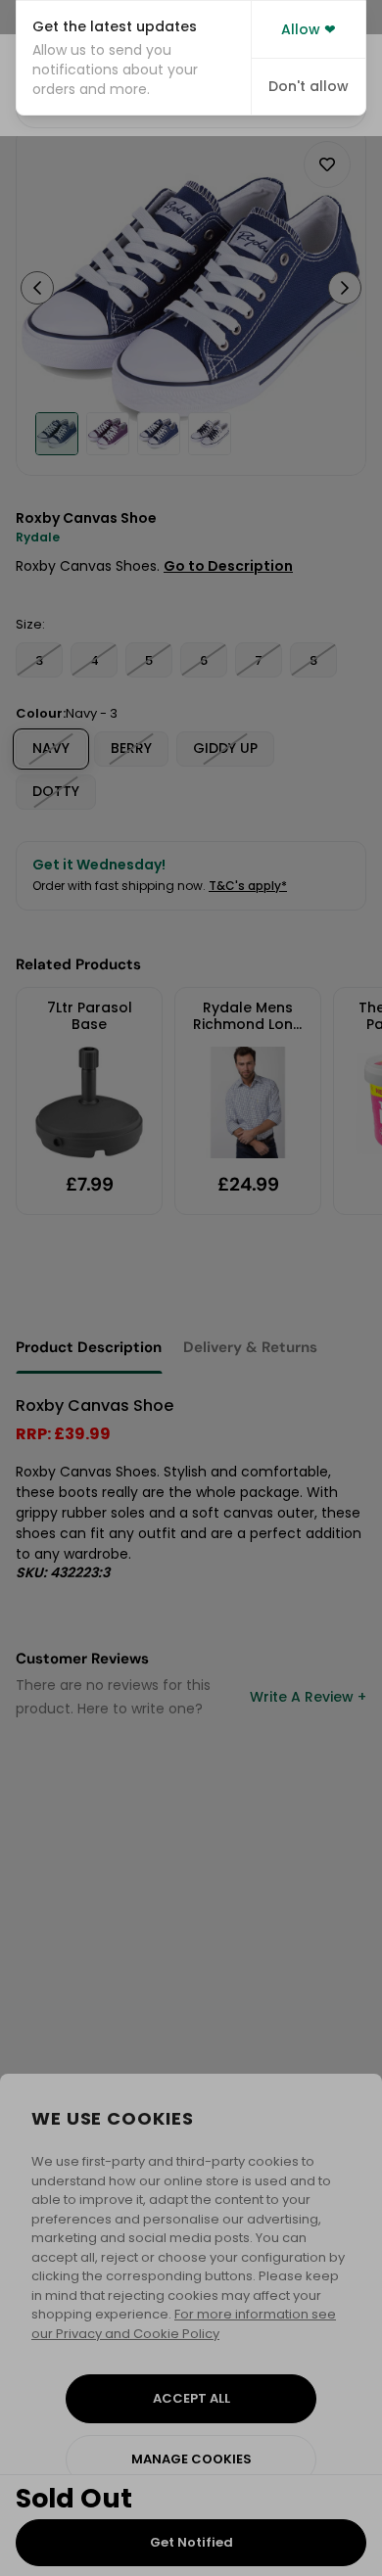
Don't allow (309, 86)
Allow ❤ (309, 29)
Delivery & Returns (250, 1347)
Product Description (89, 1347)
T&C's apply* (248, 886)
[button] (134, 58)
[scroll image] (57, 434)
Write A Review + (308, 1697)
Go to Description (228, 566)
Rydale (38, 537)
